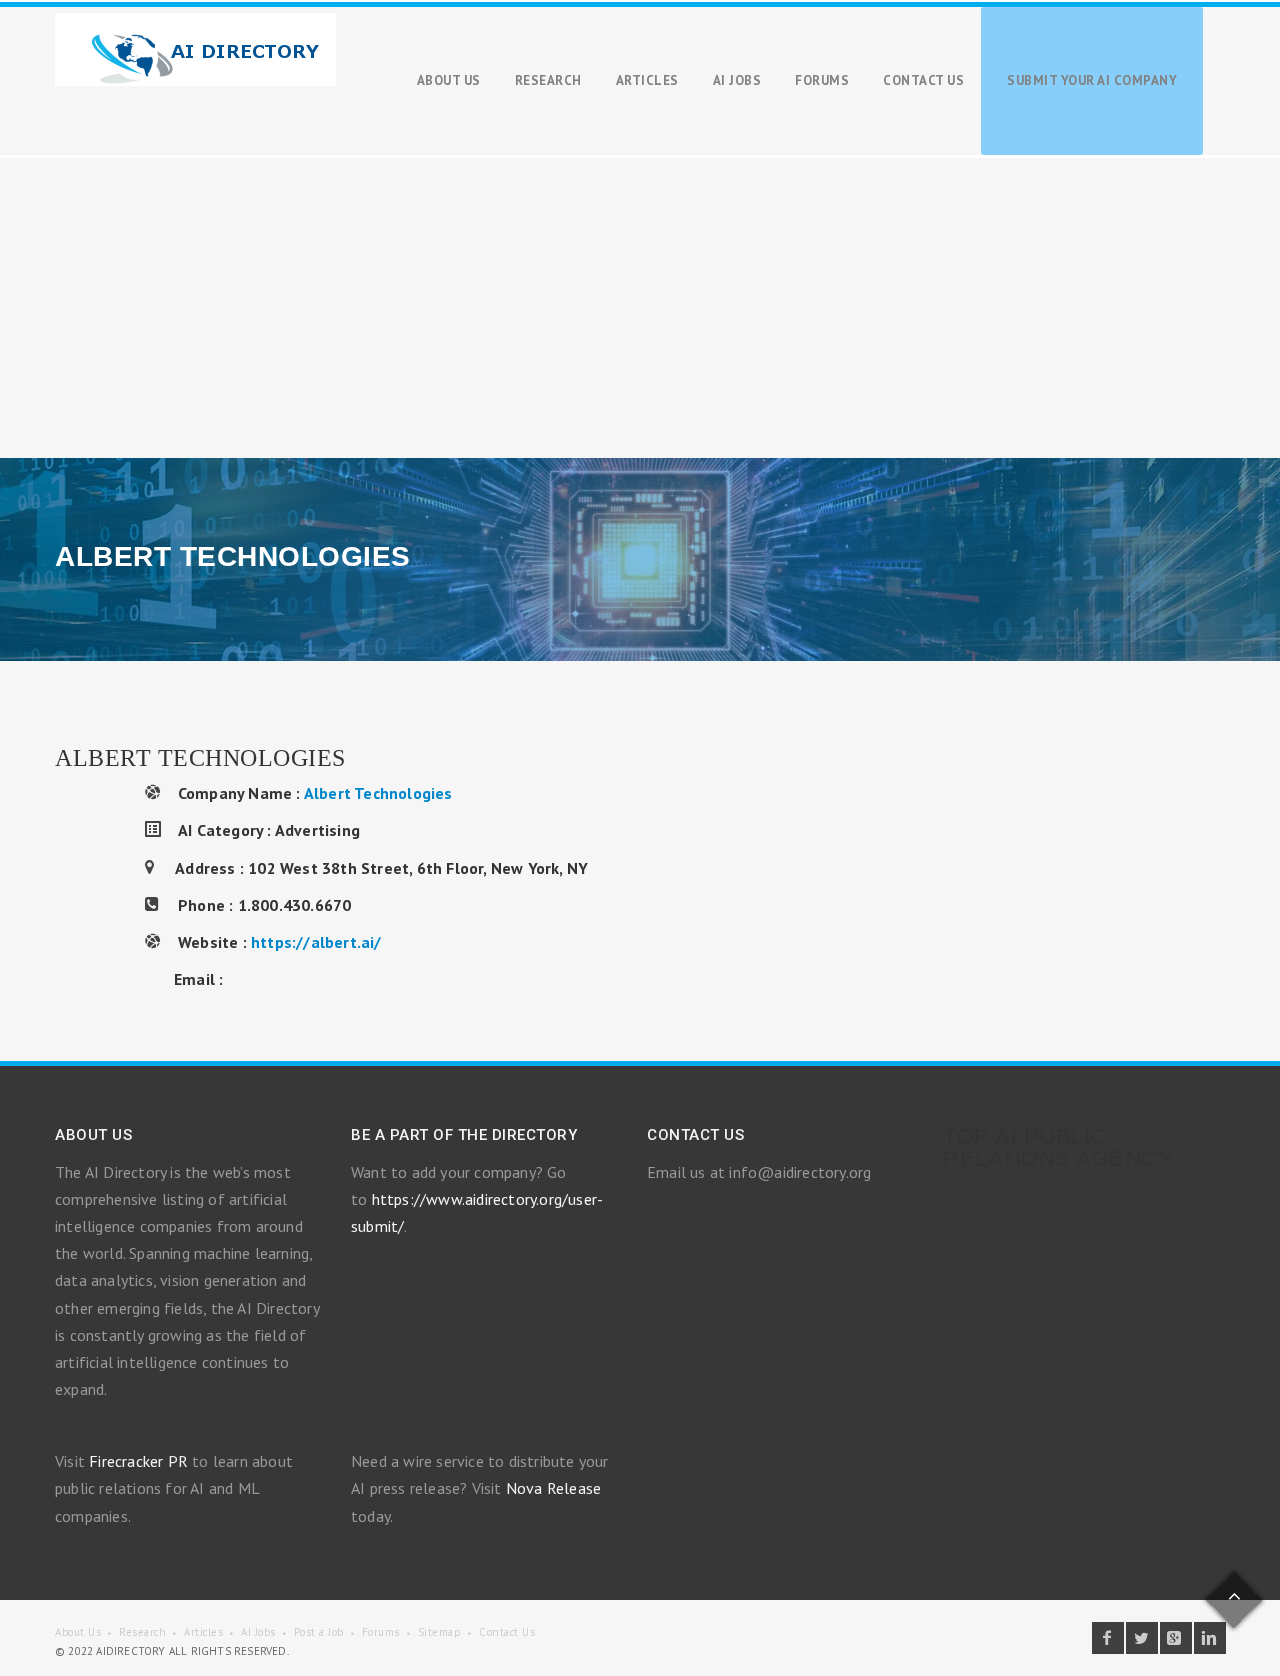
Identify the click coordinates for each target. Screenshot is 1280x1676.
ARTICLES (647, 80)
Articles (203, 1632)
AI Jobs (258, 1632)
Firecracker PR (138, 1461)
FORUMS (822, 80)
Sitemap (440, 1632)
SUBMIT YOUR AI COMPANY (1092, 80)
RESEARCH (548, 80)
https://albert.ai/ (316, 942)
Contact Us (507, 1632)
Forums (381, 1632)
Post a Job (319, 1632)
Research (142, 1632)
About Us (78, 1632)
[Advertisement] (640, 308)
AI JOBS (737, 80)
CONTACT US (923, 80)
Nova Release (553, 1488)
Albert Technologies (378, 793)
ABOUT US (449, 80)
